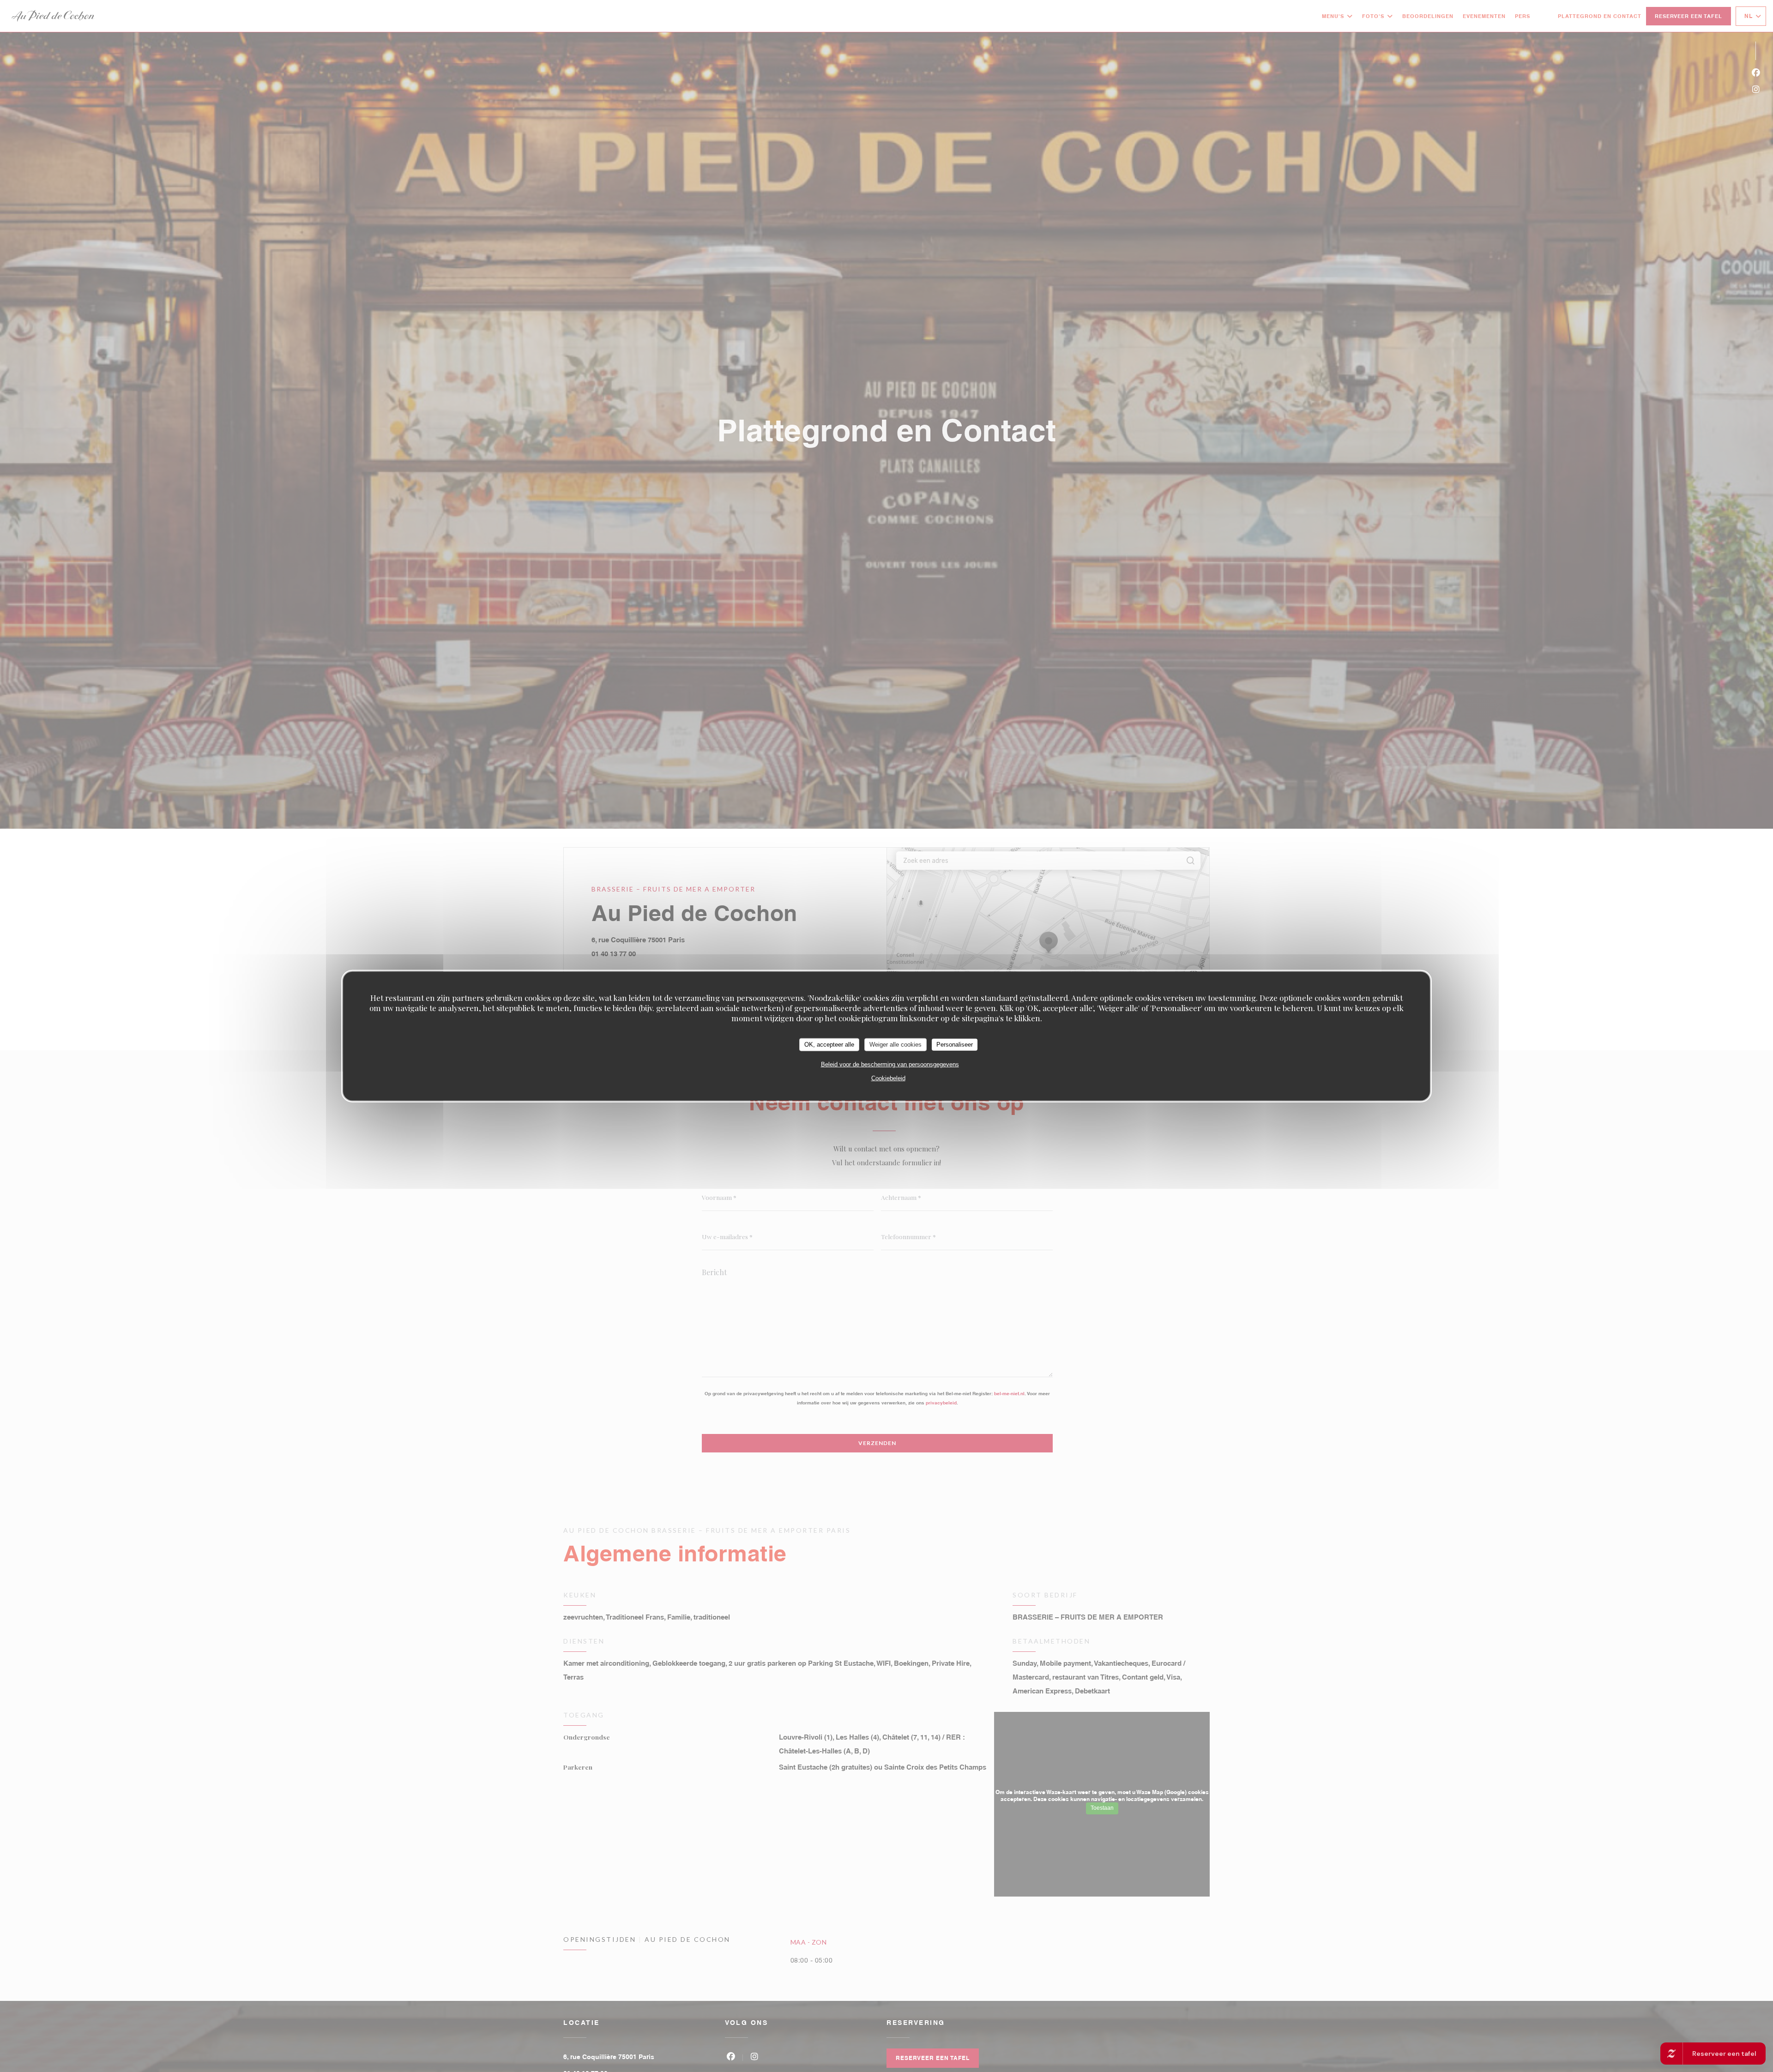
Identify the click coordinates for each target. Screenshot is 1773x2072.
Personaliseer (955, 1045)
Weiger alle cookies (896, 1045)
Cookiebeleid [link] (888, 1078)
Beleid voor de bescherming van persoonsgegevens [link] (890, 1064)
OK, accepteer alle (829, 1045)
